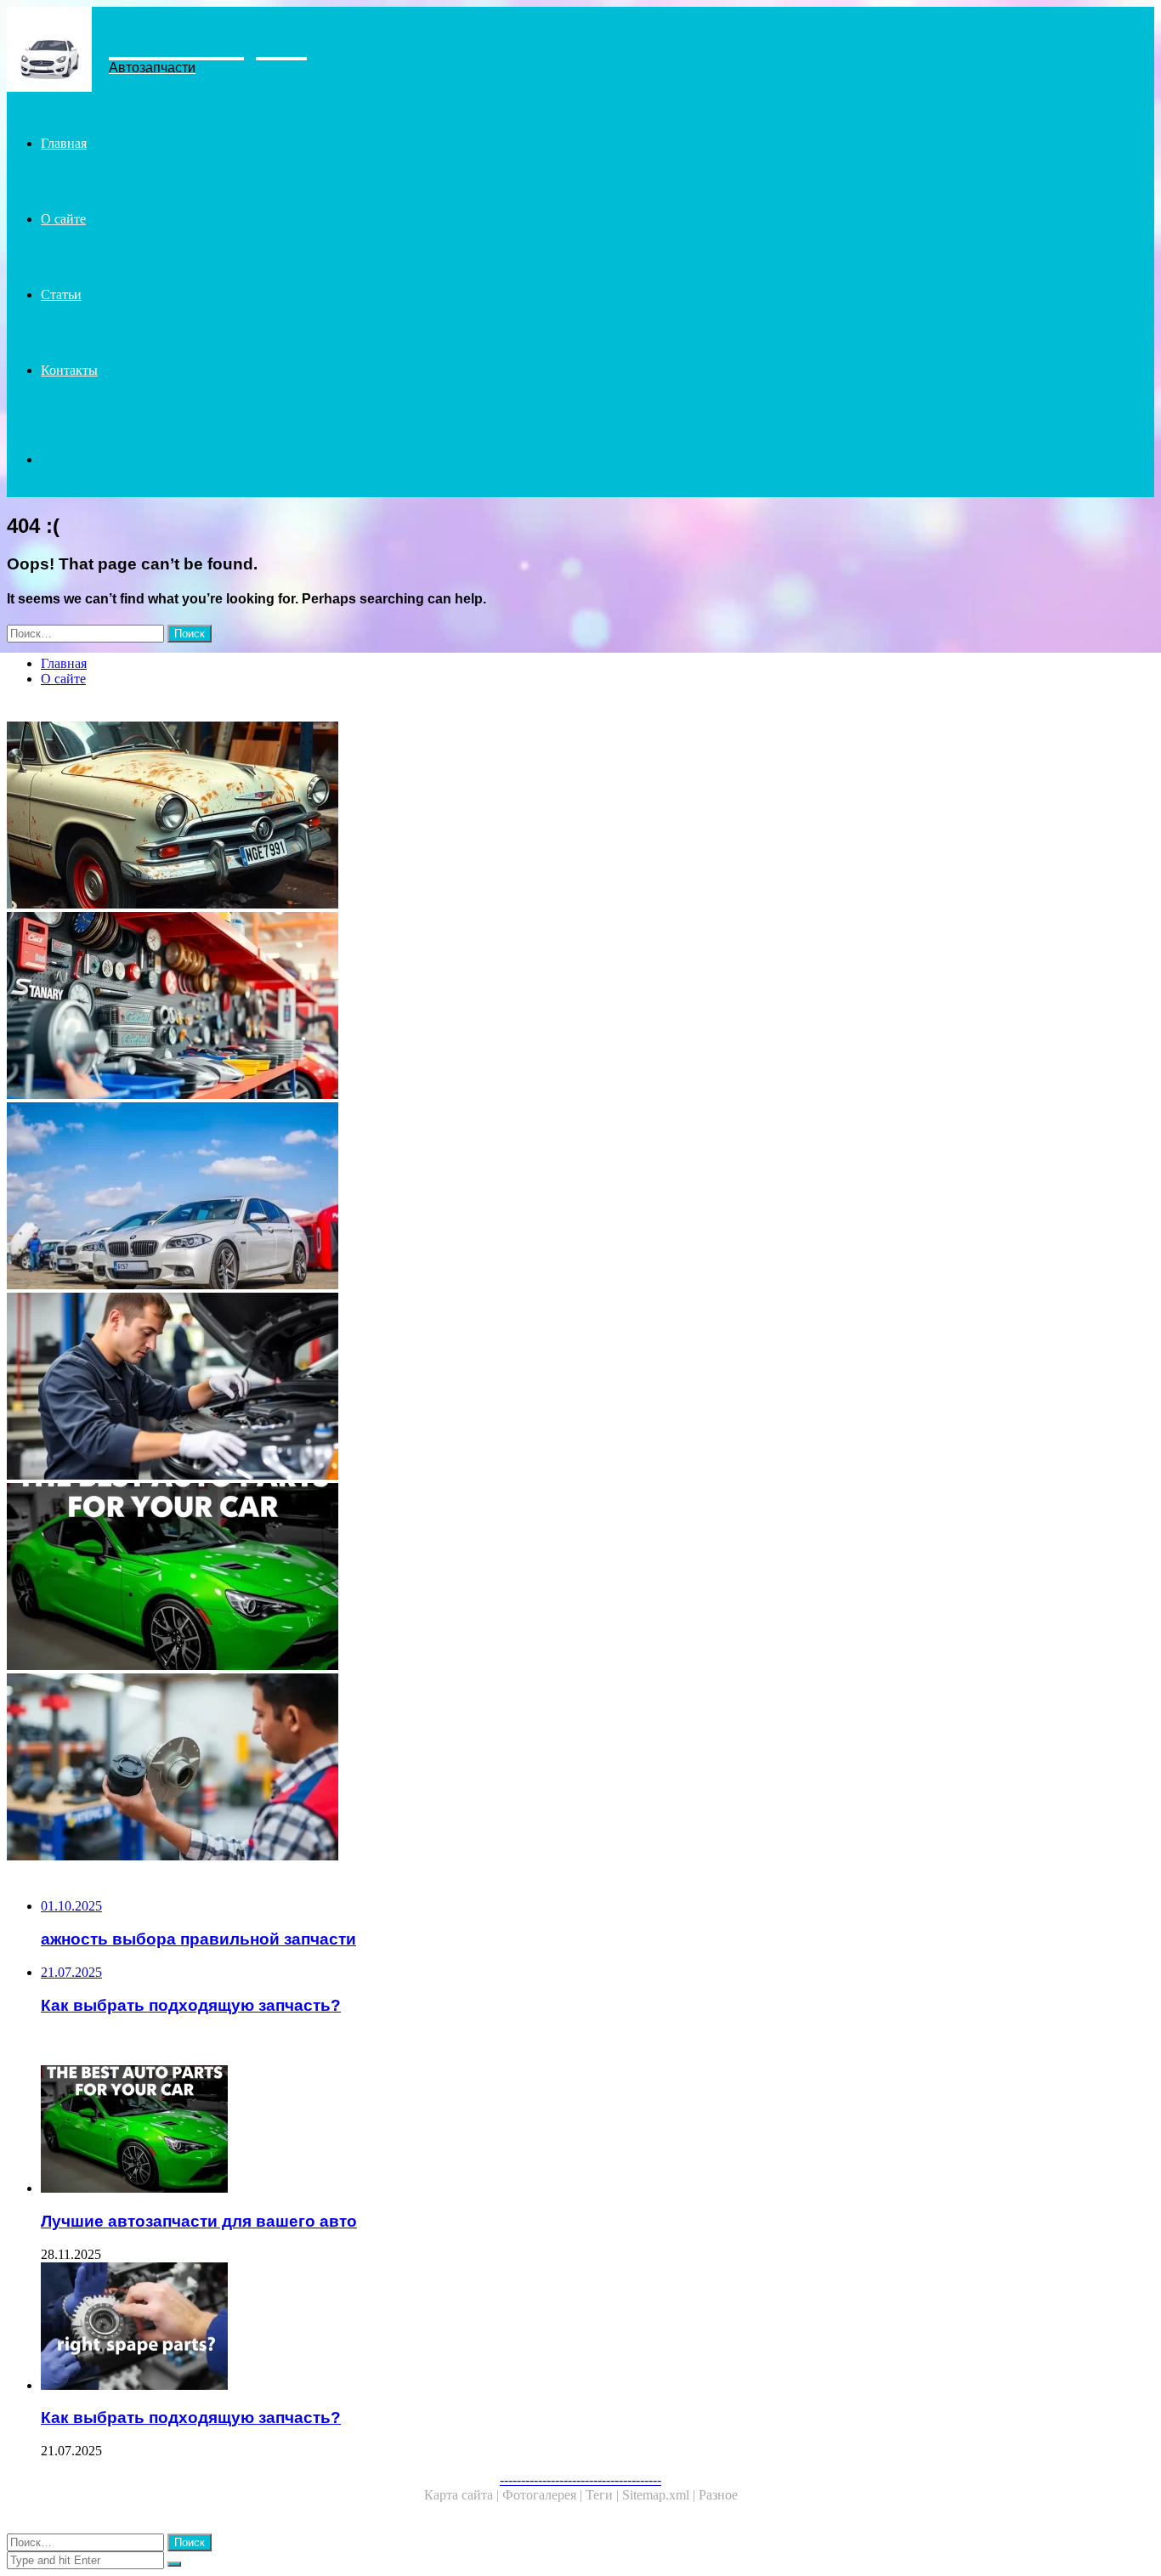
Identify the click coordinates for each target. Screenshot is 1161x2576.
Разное (718, 2495)
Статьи (61, 294)
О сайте (63, 219)
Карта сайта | (463, 2495)
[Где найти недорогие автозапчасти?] (517, 817)
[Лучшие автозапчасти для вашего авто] (517, 1578)
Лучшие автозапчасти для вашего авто (199, 2221)
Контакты (69, 370)
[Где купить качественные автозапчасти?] (517, 1197)
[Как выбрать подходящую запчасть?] (534, 2328)
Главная (64, 143)
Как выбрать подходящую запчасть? (191, 2417)
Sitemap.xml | (660, 2495)
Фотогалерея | (544, 2495)
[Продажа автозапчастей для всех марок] (517, 1007)
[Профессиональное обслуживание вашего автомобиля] (517, 1388)
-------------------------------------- (580, 2480)
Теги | (604, 2495)
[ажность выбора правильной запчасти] (517, 1769)
